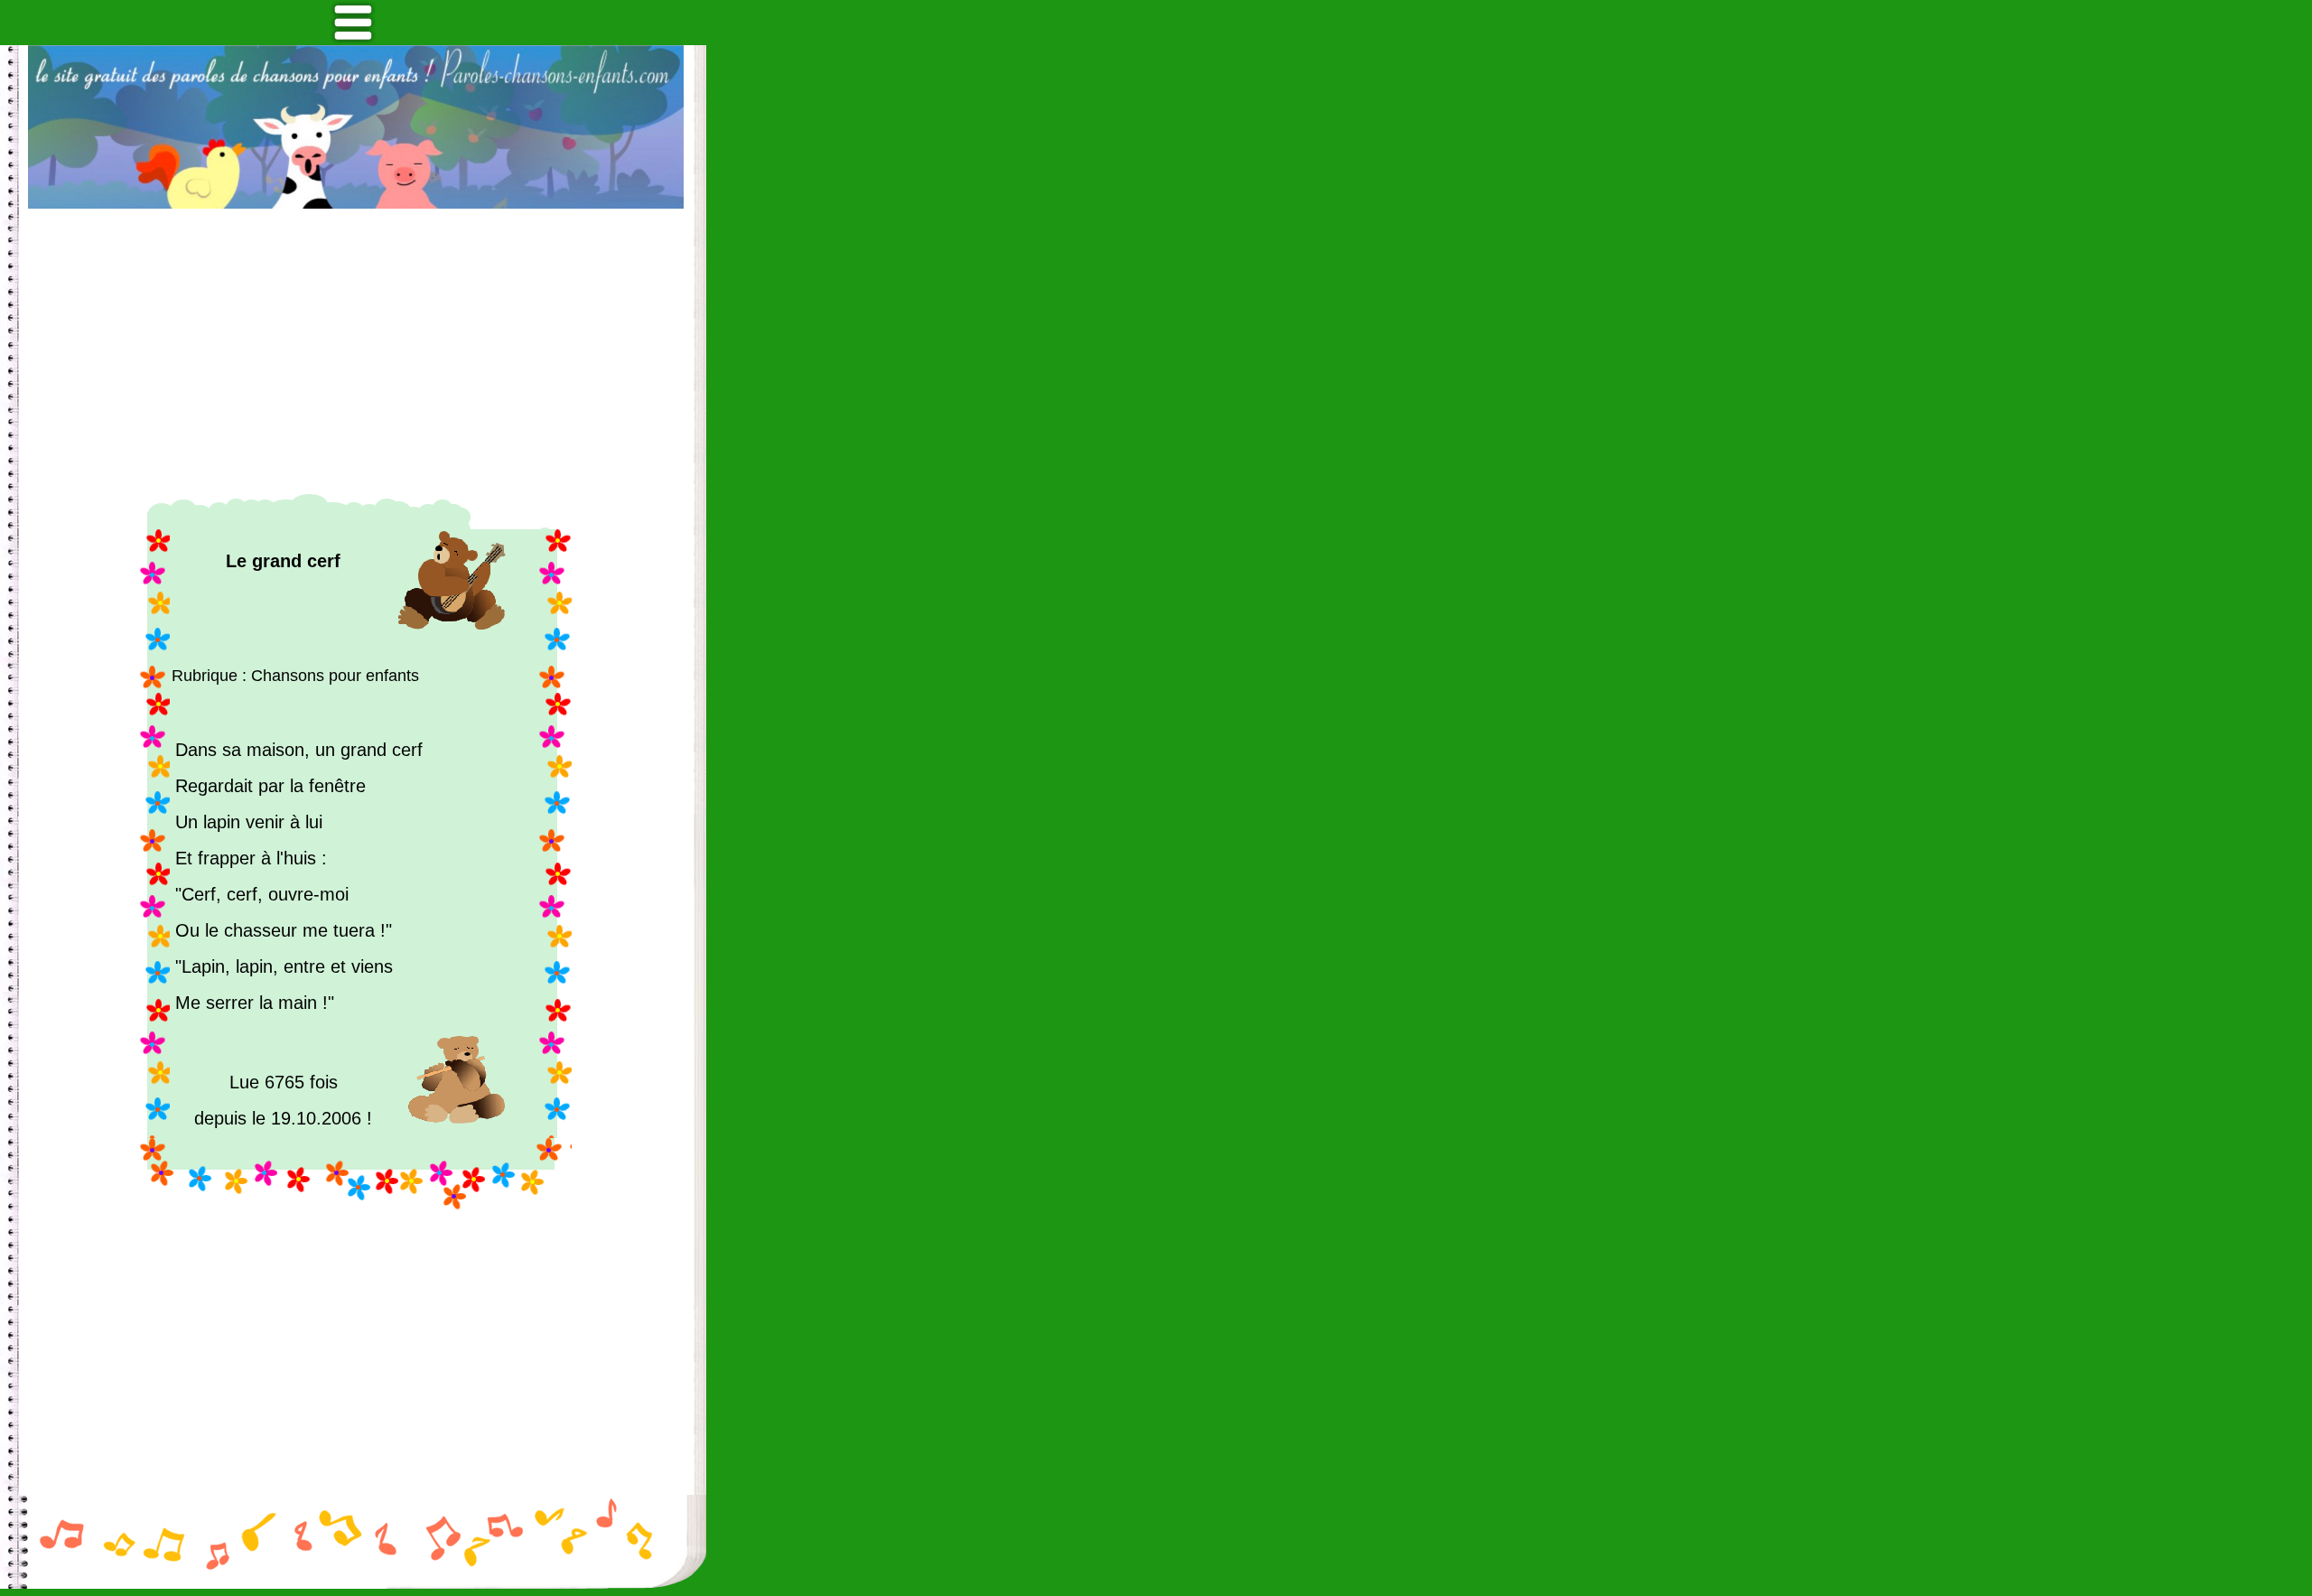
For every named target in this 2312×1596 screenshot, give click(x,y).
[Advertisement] (356, 351)
